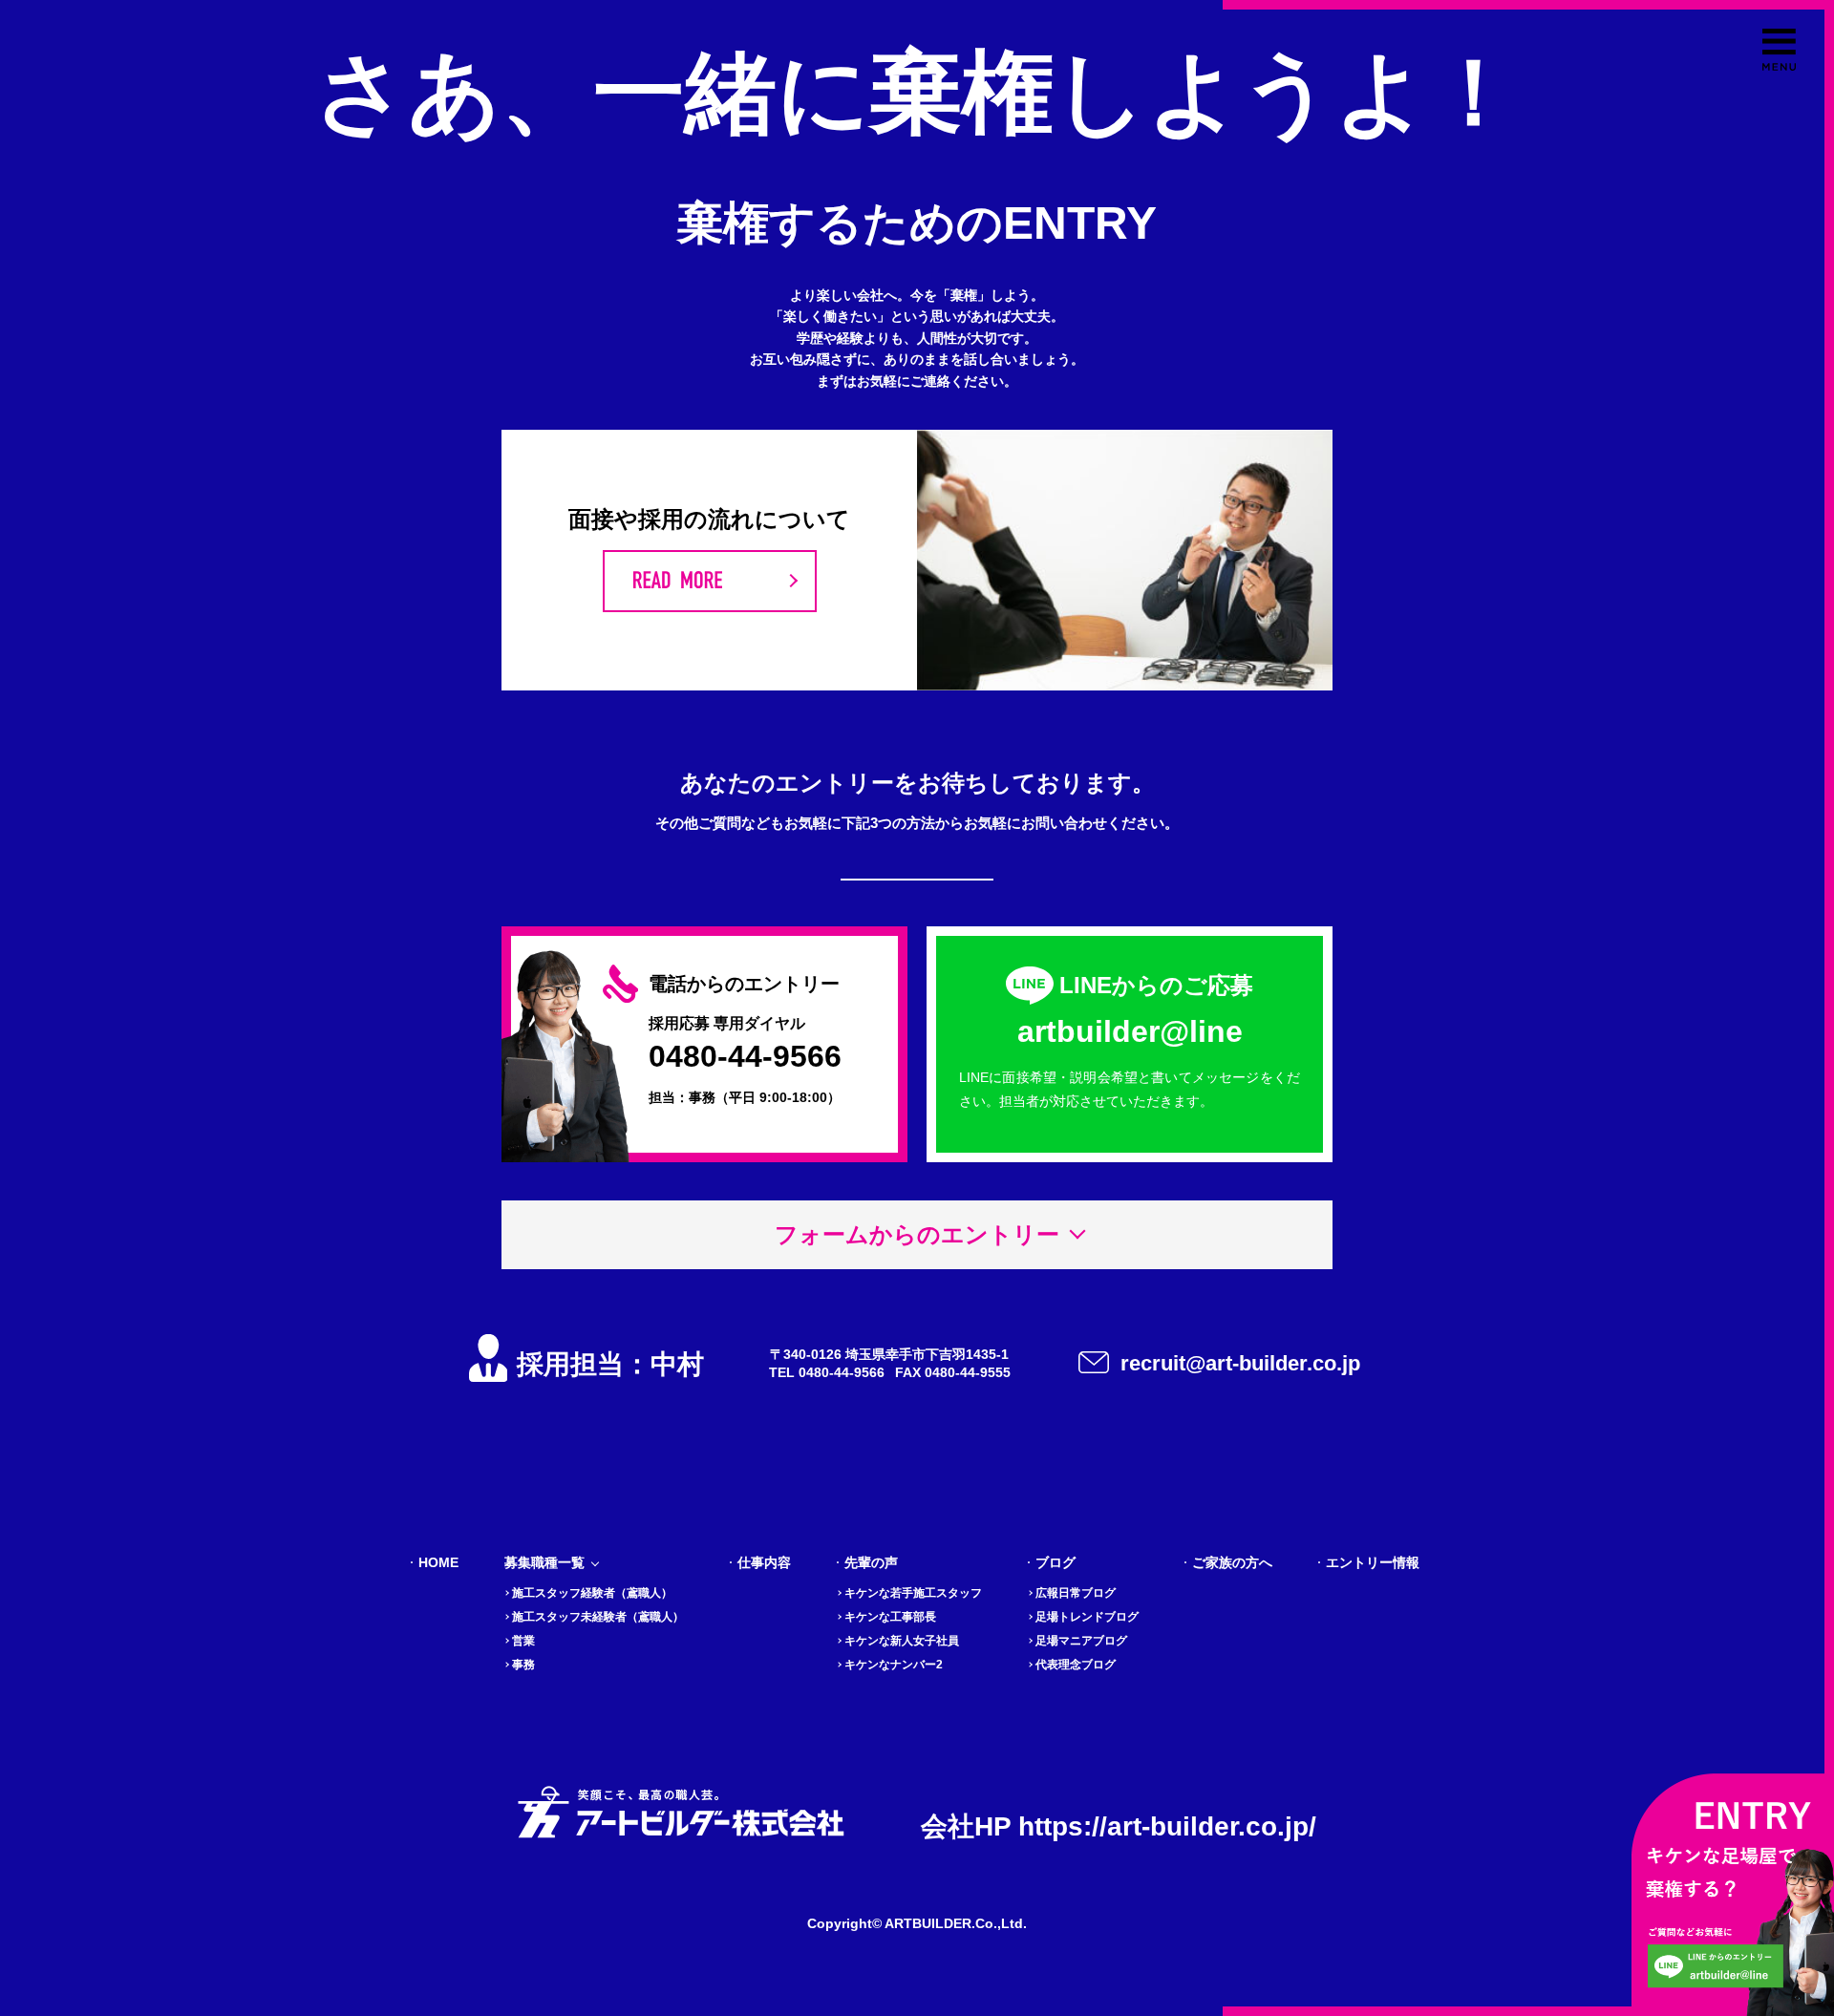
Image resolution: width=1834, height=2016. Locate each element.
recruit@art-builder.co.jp (1240, 1363)
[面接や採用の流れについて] (710, 581)
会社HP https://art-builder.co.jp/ (1119, 1826)
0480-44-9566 (745, 1056)
